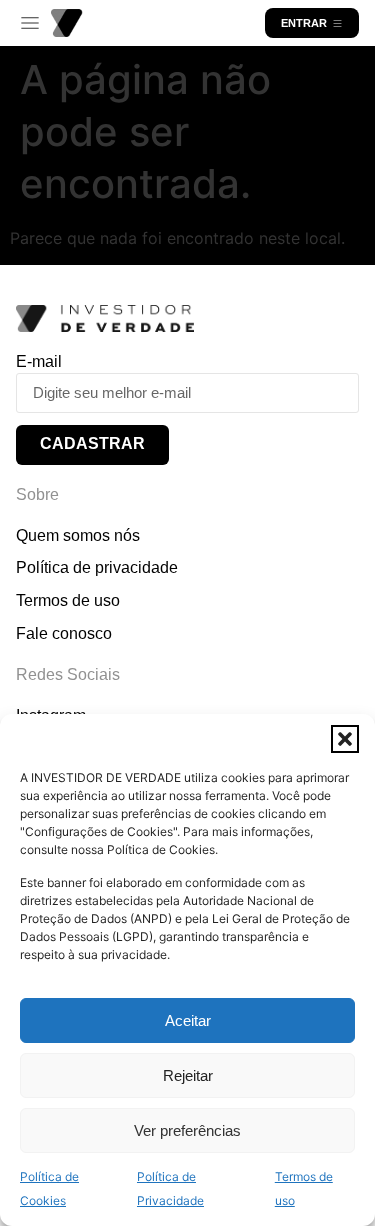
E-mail (39, 361)
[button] (345, 739)
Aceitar (188, 1020)
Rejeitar (188, 1075)
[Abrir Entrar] (337, 23)
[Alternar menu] (30, 23)
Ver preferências (187, 1130)
